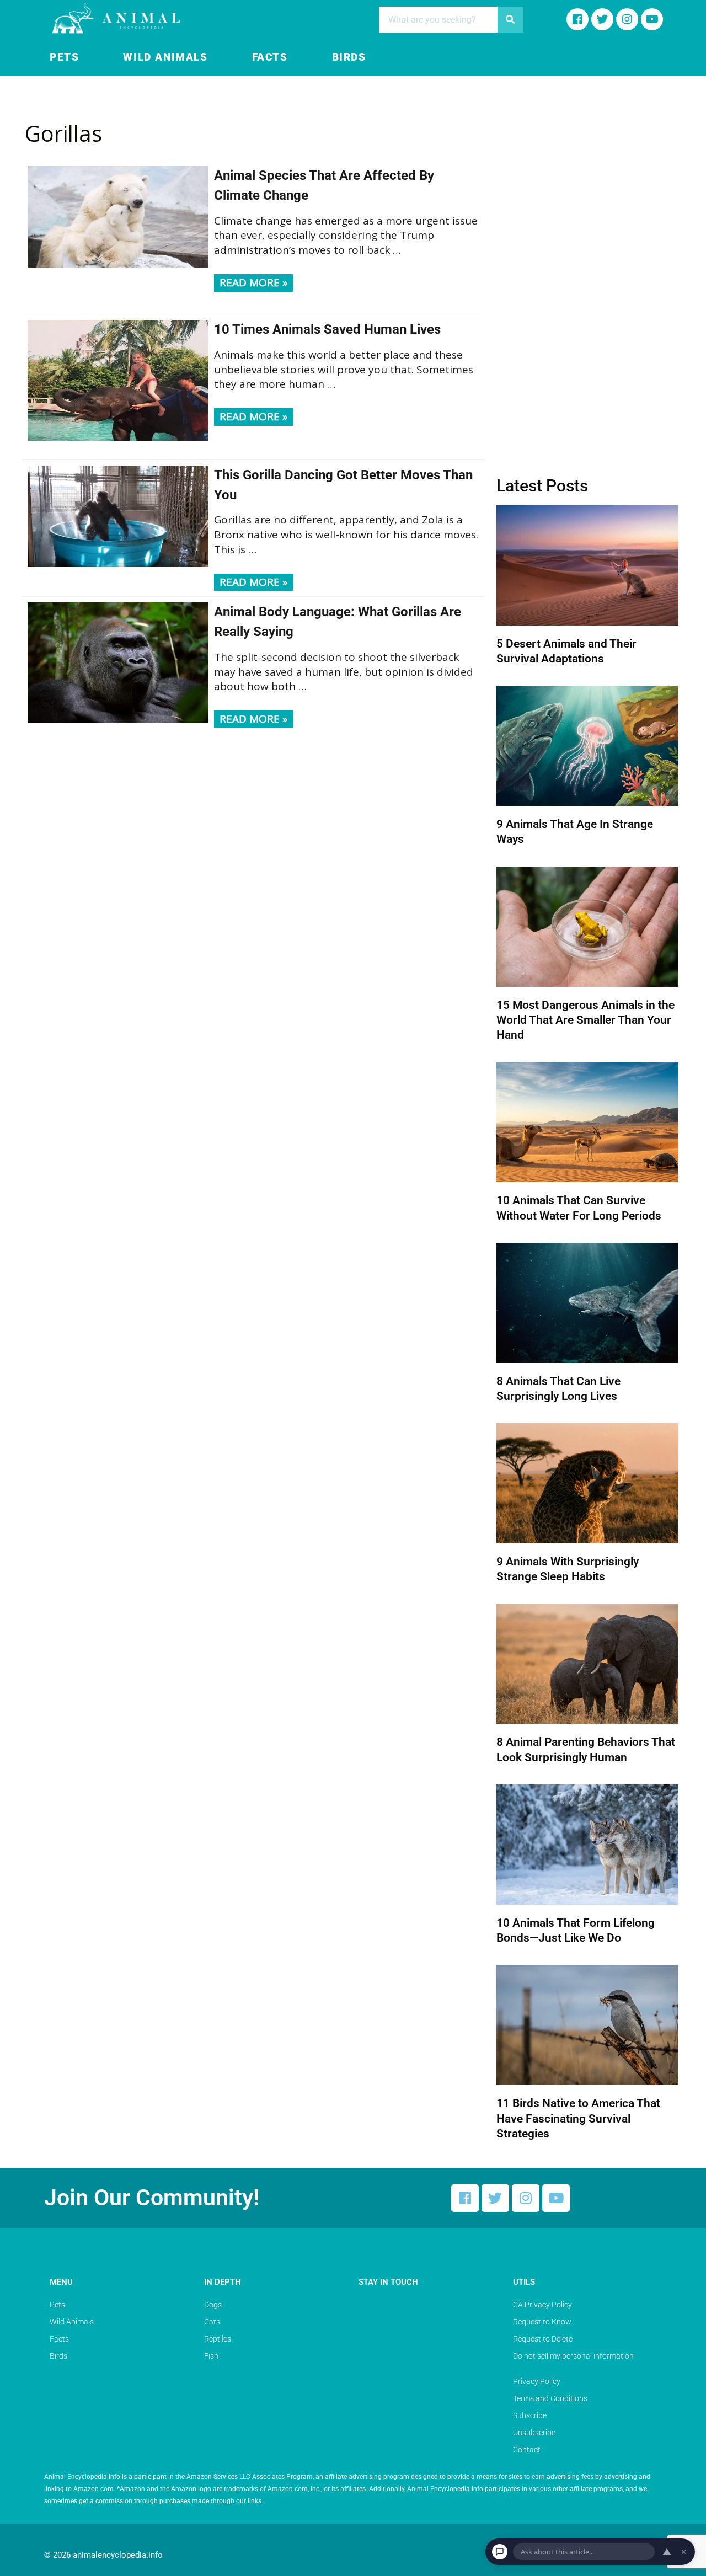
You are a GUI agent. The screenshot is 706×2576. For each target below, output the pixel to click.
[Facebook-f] (577, 19)
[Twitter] (495, 2198)
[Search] (510, 20)
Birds (349, 57)
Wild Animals (165, 57)
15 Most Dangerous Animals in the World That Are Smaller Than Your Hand (585, 1020)
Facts (270, 57)
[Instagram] (627, 19)
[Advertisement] (587, 279)
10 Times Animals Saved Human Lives (327, 329)
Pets (64, 57)
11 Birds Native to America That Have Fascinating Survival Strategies (578, 2118)
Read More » (253, 282)
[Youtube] (652, 19)
